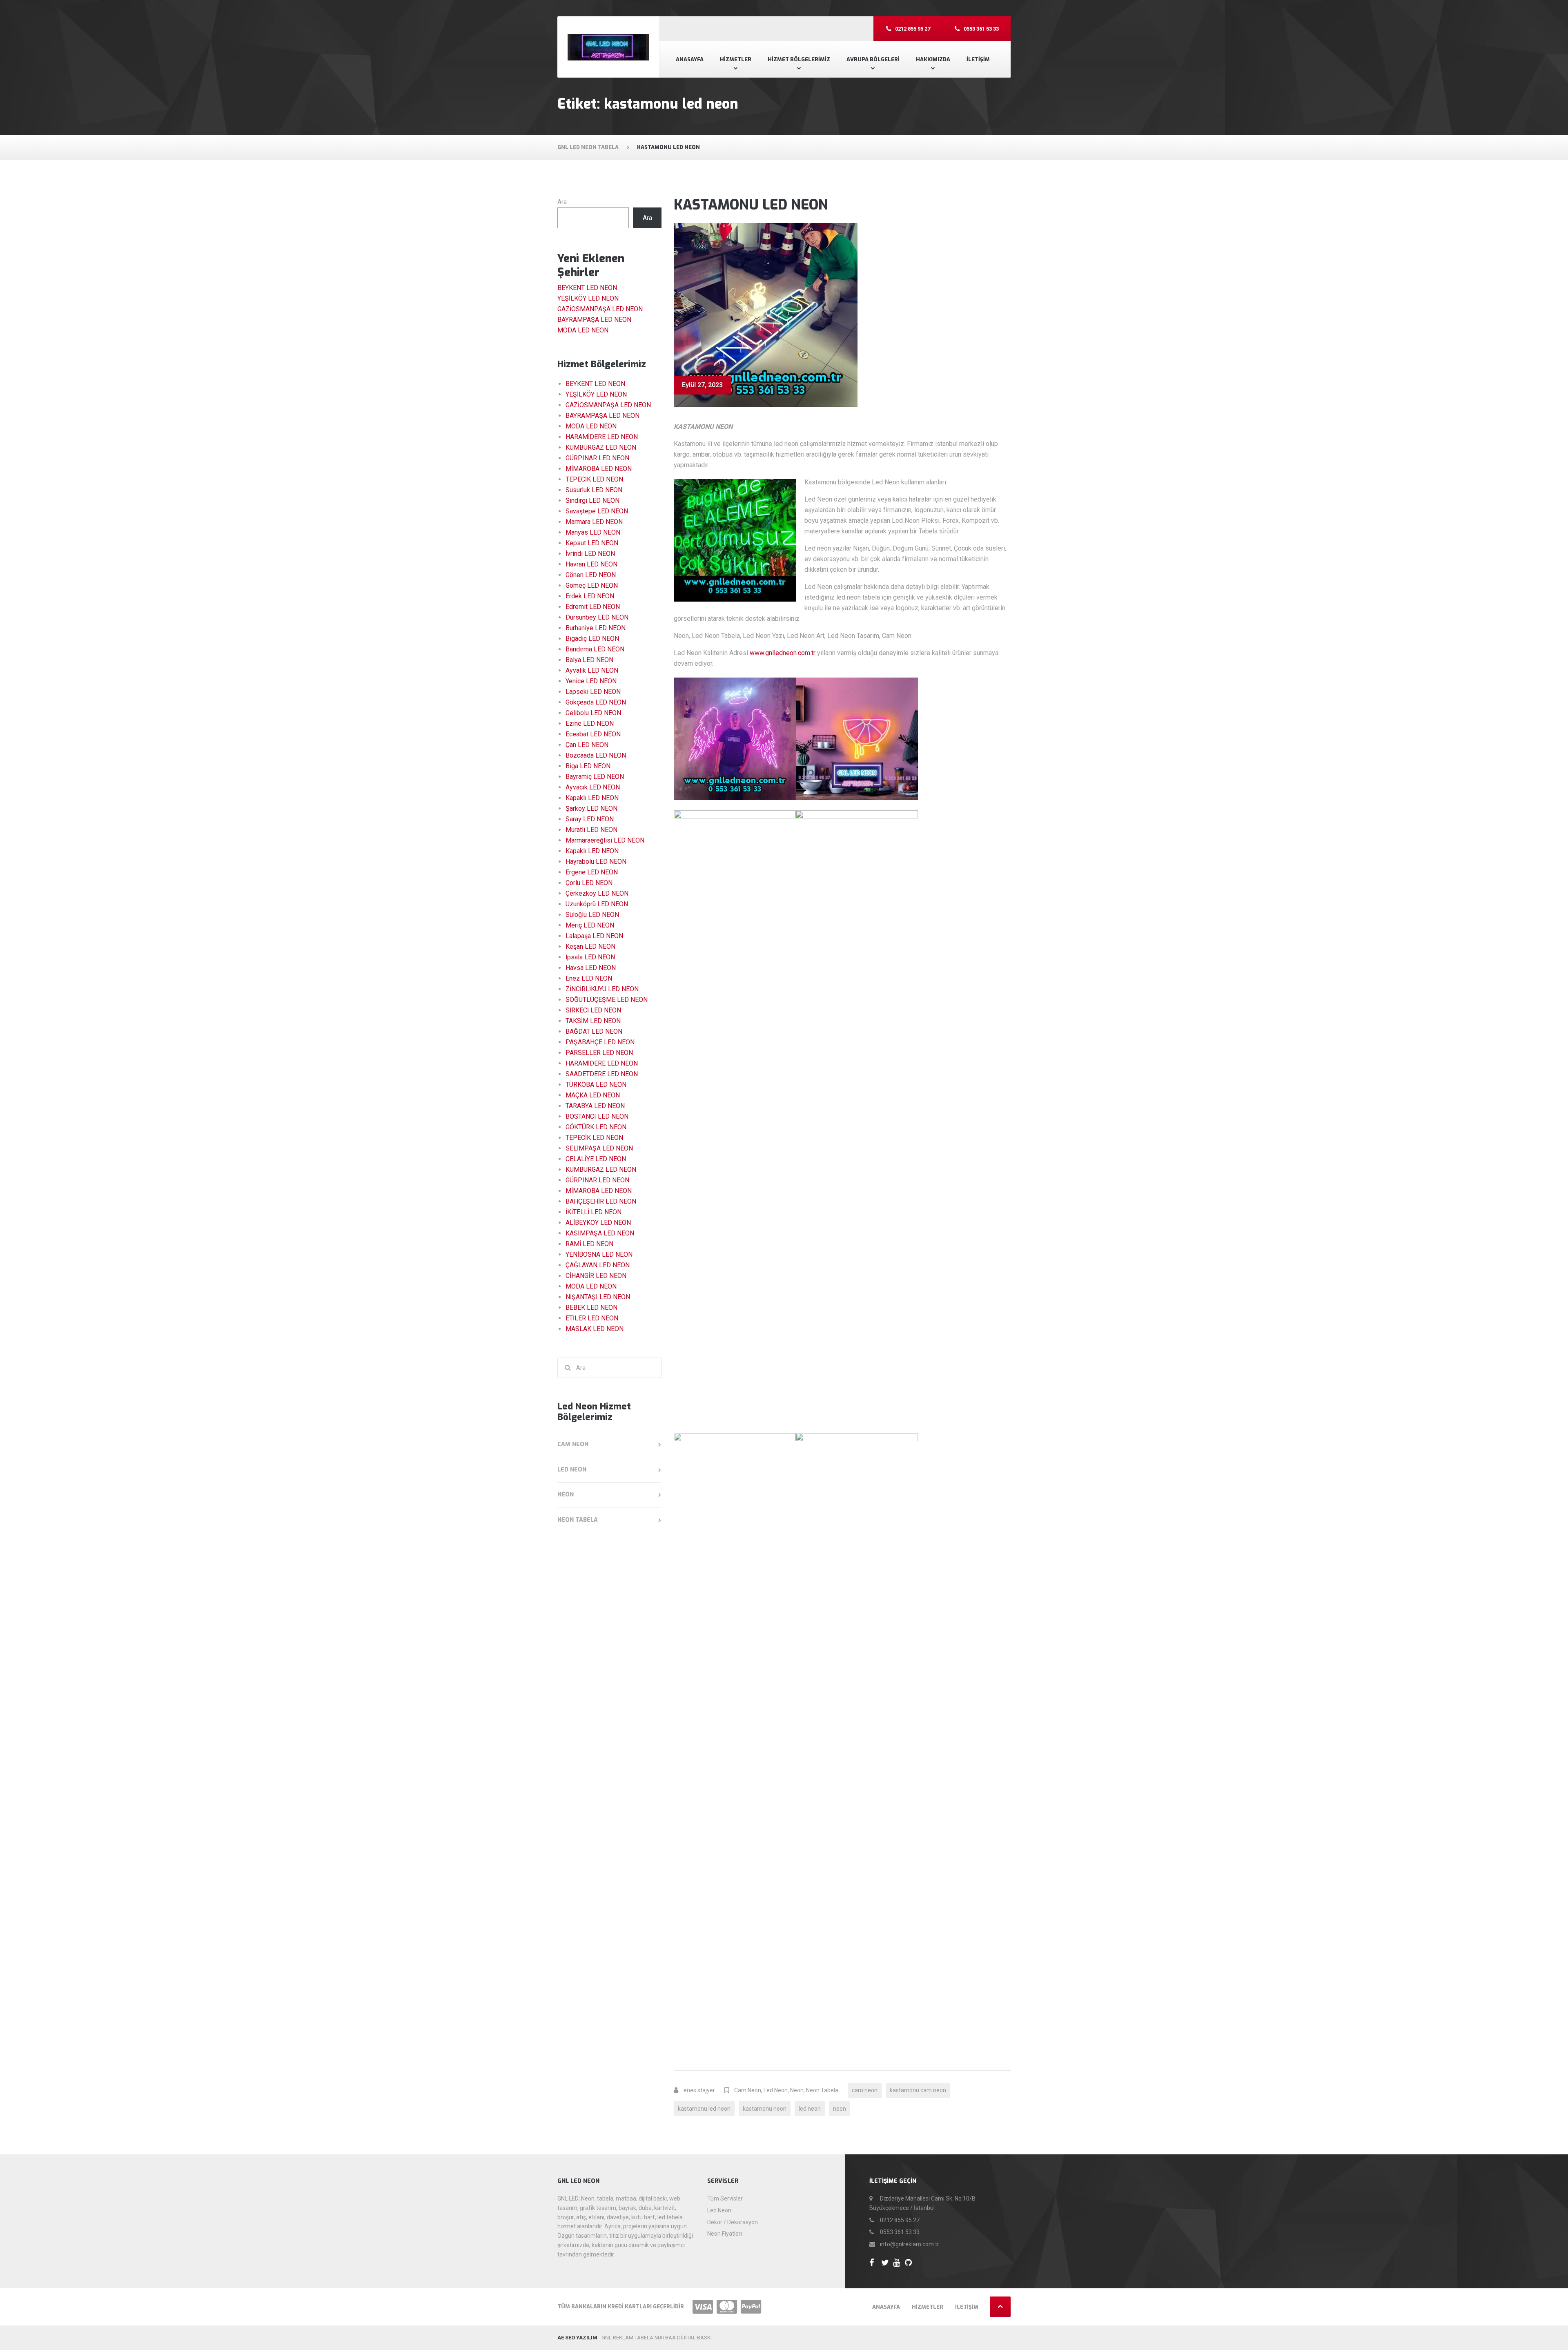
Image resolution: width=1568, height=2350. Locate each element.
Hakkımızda (933, 59)
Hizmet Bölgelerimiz (799, 59)
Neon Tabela (822, 2090)
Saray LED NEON (590, 819)
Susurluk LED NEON (594, 490)
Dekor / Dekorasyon (733, 2222)
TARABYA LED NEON (595, 1106)
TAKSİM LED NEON (593, 1021)
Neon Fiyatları (725, 2234)
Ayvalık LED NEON (592, 670)
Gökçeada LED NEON (596, 702)
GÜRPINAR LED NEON (597, 458)
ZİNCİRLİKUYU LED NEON (602, 989)
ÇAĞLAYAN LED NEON (598, 1265)
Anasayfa (690, 59)
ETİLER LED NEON (592, 1318)
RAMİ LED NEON (589, 1244)
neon (840, 2109)
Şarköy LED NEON (591, 808)
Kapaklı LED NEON (592, 798)
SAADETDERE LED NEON (602, 1074)
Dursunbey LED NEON (597, 617)
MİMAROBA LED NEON (599, 469)
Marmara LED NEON (594, 522)
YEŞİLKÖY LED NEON (588, 298)
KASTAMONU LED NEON (751, 205)
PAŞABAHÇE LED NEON (600, 1042)
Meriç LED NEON (590, 925)
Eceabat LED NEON (593, 734)
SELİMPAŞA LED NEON (599, 1148)
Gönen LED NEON (591, 575)
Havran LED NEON (591, 564)
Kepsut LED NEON (592, 543)
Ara (562, 202)
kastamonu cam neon (918, 2090)
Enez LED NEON (589, 978)
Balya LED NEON (589, 660)
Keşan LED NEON (590, 946)
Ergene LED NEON (592, 872)
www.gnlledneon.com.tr (783, 653)
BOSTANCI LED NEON (597, 1116)
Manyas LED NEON (593, 532)
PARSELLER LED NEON (599, 1053)
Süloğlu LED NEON (592, 915)
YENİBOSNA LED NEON (599, 1254)
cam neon (865, 2090)
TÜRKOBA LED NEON (596, 1085)
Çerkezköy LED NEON (597, 893)
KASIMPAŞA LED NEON (600, 1233)
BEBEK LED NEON (591, 1308)
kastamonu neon (765, 2109)
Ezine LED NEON (590, 724)
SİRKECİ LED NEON (593, 1010)
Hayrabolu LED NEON (596, 862)
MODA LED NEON (583, 330)
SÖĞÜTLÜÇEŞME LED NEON (607, 1000)
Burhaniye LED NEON (596, 628)
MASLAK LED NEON (595, 1329)
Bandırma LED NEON (595, 649)
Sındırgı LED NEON (592, 501)
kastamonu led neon (704, 2109)
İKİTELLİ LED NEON (594, 1212)
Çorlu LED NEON (589, 883)
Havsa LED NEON (591, 968)
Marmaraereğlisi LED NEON (605, 840)
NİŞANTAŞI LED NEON (598, 1297)
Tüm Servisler (725, 2198)
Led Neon (776, 2090)
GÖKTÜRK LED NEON (596, 1127)
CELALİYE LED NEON (596, 1159)
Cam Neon (748, 2090)
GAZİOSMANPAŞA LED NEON (600, 309)
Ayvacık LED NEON (593, 787)
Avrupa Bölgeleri (873, 59)
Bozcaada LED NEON (596, 755)
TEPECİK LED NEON (594, 479)
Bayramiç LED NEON (595, 777)
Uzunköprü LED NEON (597, 904)
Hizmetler (736, 59)
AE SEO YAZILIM (577, 2338)
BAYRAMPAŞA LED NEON (594, 320)
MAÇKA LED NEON (593, 1095)
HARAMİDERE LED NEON (602, 437)
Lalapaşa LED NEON (594, 936)
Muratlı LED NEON (591, 830)
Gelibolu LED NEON (593, 713)
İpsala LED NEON (590, 957)
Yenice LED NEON (591, 681)
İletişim (978, 59)
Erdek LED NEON (590, 596)
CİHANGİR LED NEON (596, 1276)
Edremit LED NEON (593, 607)
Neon (797, 2090)
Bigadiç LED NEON (592, 639)
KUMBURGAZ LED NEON (601, 447)
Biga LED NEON (588, 766)
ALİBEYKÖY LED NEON (598, 1223)
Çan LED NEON (587, 745)
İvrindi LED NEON (590, 554)
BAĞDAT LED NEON (594, 1031)
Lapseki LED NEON (593, 692)
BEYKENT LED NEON (587, 288)
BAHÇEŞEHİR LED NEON (601, 1201)
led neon (810, 2109)
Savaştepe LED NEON (597, 511)
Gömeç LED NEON (592, 585)
